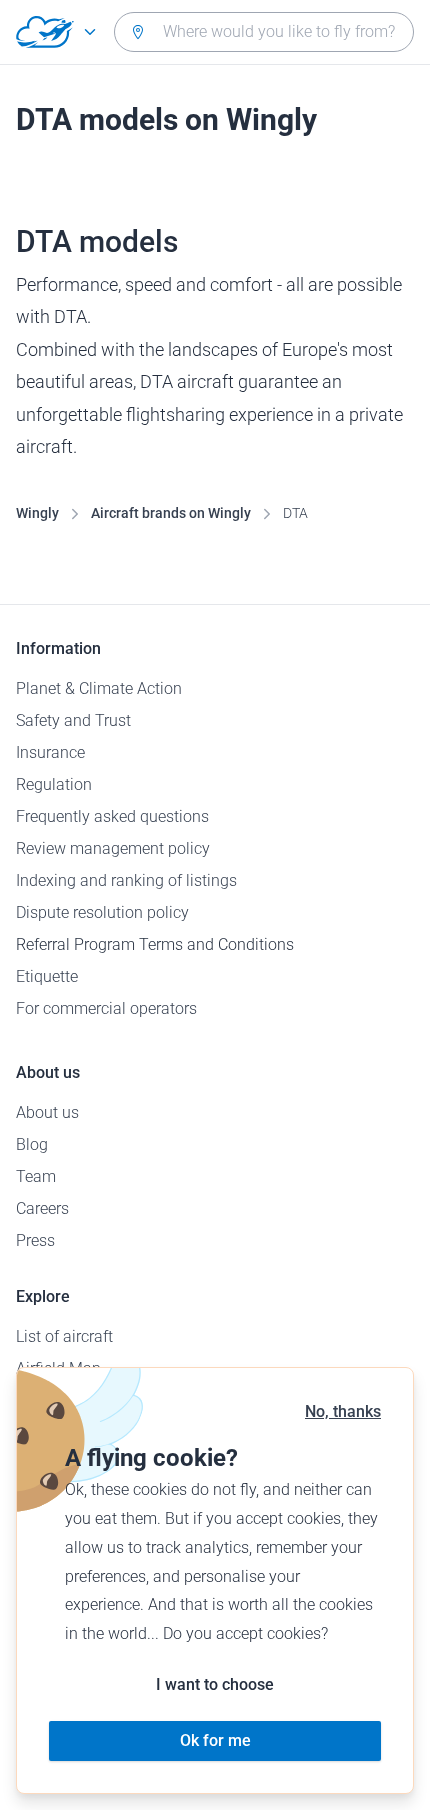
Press (35, 1240)
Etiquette (47, 976)
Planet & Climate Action (99, 688)
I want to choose (215, 1684)
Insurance (50, 752)
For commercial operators (106, 1008)
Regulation (54, 784)
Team (36, 1176)
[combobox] (264, 32)
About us (47, 1112)
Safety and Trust (73, 720)
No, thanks (343, 1411)
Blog (32, 1144)
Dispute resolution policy (102, 912)
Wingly (37, 513)
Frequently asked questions (112, 816)
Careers (42, 1208)
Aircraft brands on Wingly (171, 513)
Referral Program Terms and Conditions (155, 944)
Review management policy (113, 848)
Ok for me (215, 1740)
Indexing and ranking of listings (126, 880)
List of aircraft (64, 1336)
